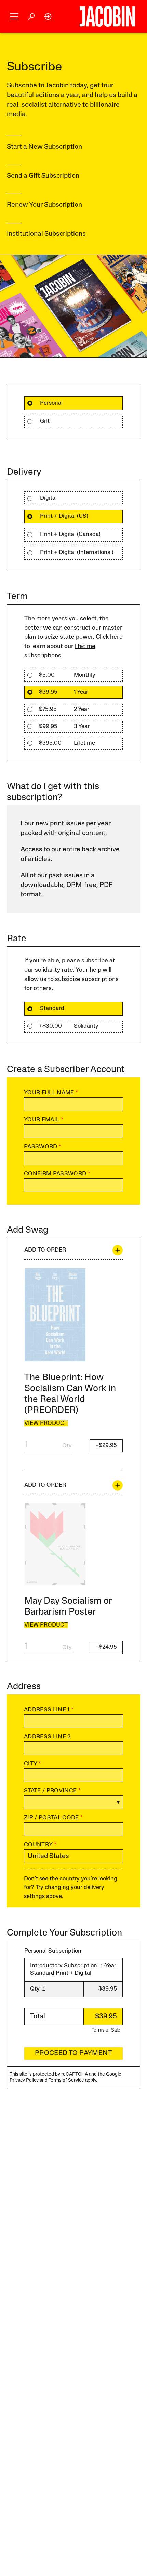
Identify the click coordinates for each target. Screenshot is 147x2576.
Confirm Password (57, 1174)
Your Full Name (51, 1093)
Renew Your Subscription (44, 205)
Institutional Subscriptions (46, 234)
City (32, 1764)
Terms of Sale (106, 2030)
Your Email (44, 1120)
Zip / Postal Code (53, 1818)
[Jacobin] (107, 16)
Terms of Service (66, 2081)
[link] (48, 17)
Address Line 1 (49, 1710)
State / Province (52, 1791)
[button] (14, 17)
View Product (46, 1423)
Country (40, 1845)
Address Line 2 (47, 1737)
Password (43, 1147)
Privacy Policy (24, 2081)
